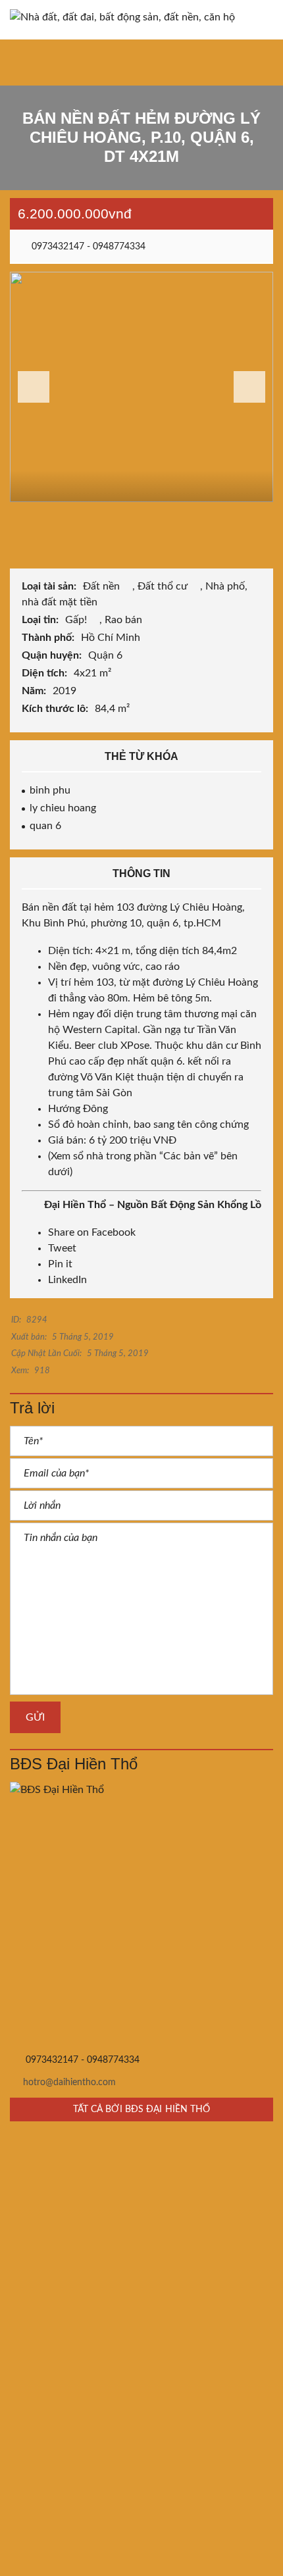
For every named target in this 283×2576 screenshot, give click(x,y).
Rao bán (125, 620)
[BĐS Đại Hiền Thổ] (141, 1913)
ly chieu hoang (63, 808)
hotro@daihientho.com (69, 2083)
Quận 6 (107, 655)
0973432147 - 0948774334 (87, 247)
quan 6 (45, 826)
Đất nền (103, 586)
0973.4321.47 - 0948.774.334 (93, 2249)
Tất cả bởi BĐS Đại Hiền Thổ (142, 2109)
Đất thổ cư (164, 586)
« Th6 (30, 2501)
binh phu (50, 790)
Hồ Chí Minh (112, 638)
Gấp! (77, 620)
